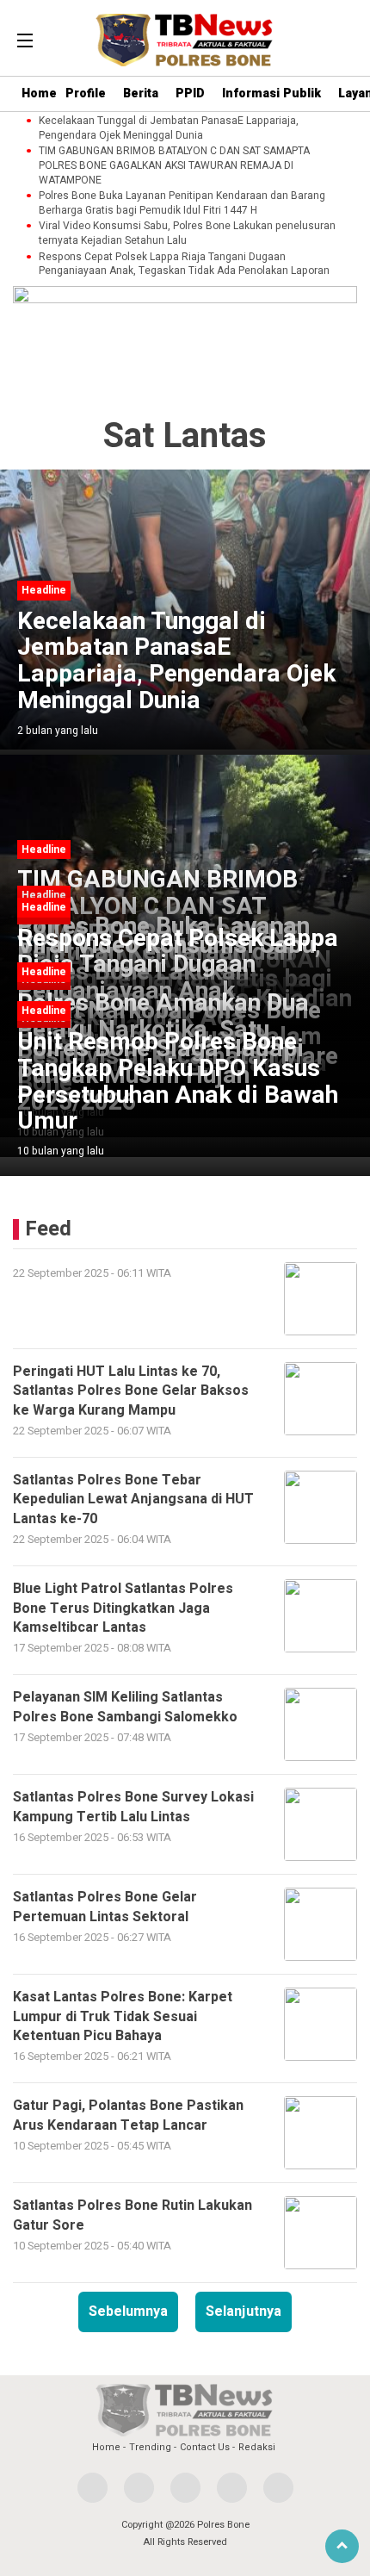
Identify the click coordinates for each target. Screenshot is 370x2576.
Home (39, 93)
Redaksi (257, 2447)
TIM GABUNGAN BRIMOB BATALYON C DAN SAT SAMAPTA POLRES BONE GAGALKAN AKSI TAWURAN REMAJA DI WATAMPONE (174, 165)
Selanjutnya (244, 2312)
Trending (150, 2447)
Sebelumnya (128, 2312)
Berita (141, 93)
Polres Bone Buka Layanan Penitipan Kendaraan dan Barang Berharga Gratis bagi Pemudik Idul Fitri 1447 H (182, 203)
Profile (86, 93)
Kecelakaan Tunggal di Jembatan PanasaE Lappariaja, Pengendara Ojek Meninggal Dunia (169, 128)
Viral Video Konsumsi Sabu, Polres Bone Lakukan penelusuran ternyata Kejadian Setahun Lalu (187, 233)
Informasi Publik (271, 93)
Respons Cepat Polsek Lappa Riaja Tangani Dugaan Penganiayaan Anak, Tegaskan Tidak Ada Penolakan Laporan (184, 264)
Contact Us (205, 2447)
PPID (190, 93)
